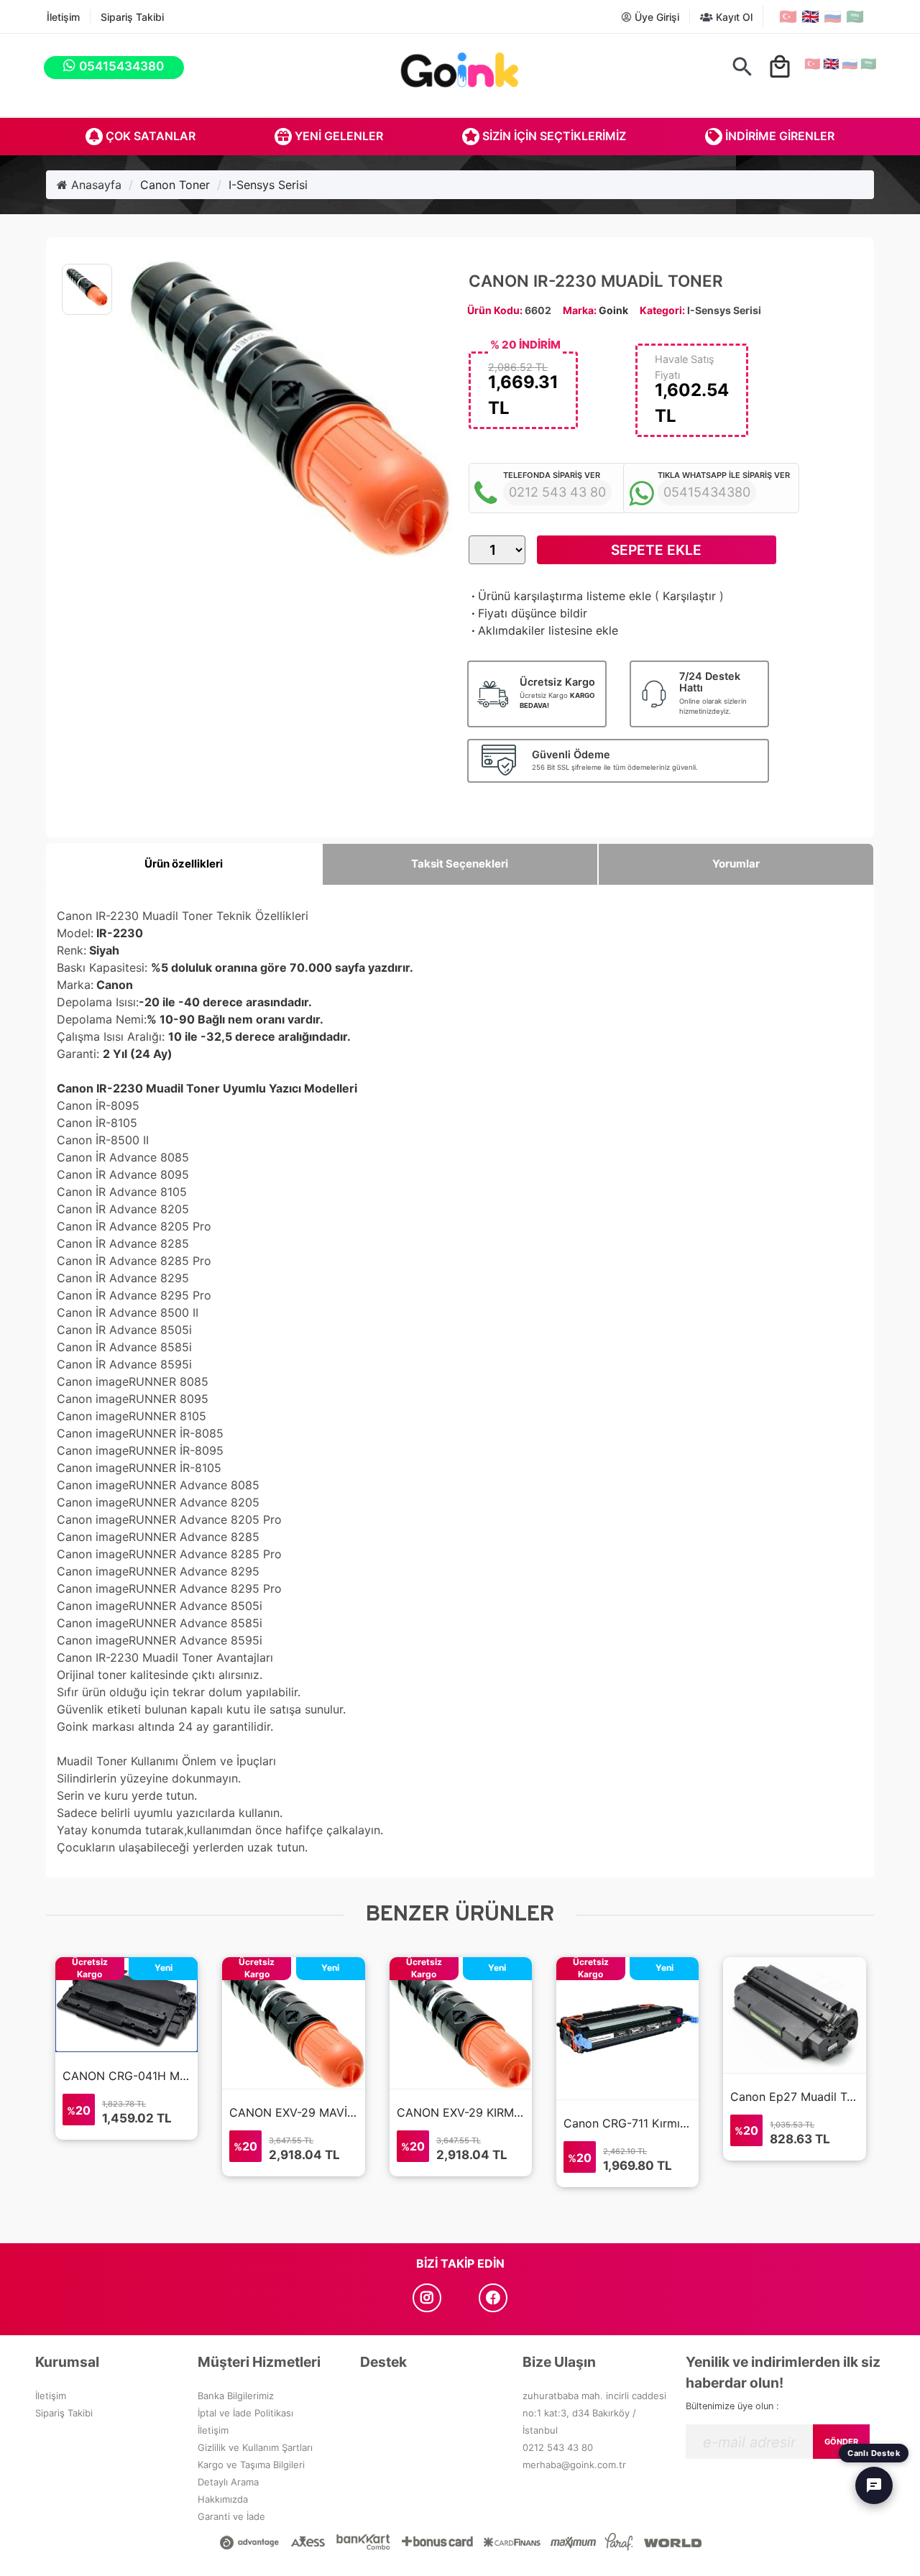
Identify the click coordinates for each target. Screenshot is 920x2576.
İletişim (63, 17)
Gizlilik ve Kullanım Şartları (255, 2447)
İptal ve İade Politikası (245, 2413)
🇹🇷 (788, 17)
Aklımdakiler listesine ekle (543, 630)
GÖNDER (841, 2442)
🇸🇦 (855, 17)
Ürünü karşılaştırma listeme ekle (560, 596)
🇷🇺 (833, 17)
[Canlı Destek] (874, 2485)
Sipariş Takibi (132, 17)
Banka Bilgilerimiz (236, 2396)
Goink (613, 310)
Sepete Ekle (656, 550)
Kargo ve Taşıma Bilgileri (251, 2465)
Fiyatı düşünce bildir (528, 613)
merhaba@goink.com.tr (574, 2465)
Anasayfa (95, 185)
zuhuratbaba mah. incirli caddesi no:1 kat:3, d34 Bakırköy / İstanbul (594, 2413)
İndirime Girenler (778, 136)
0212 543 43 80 (558, 2447)
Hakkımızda (223, 2499)
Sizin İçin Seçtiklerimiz (553, 136)
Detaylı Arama (228, 2482)
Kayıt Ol (733, 17)
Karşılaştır (689, 596)
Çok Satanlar (149, 136)
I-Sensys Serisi (268, 185)
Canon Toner (175, 185)
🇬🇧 (810, 17)
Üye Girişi (655, 17)
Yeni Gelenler (337, 136)
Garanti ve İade (231, 2516)
